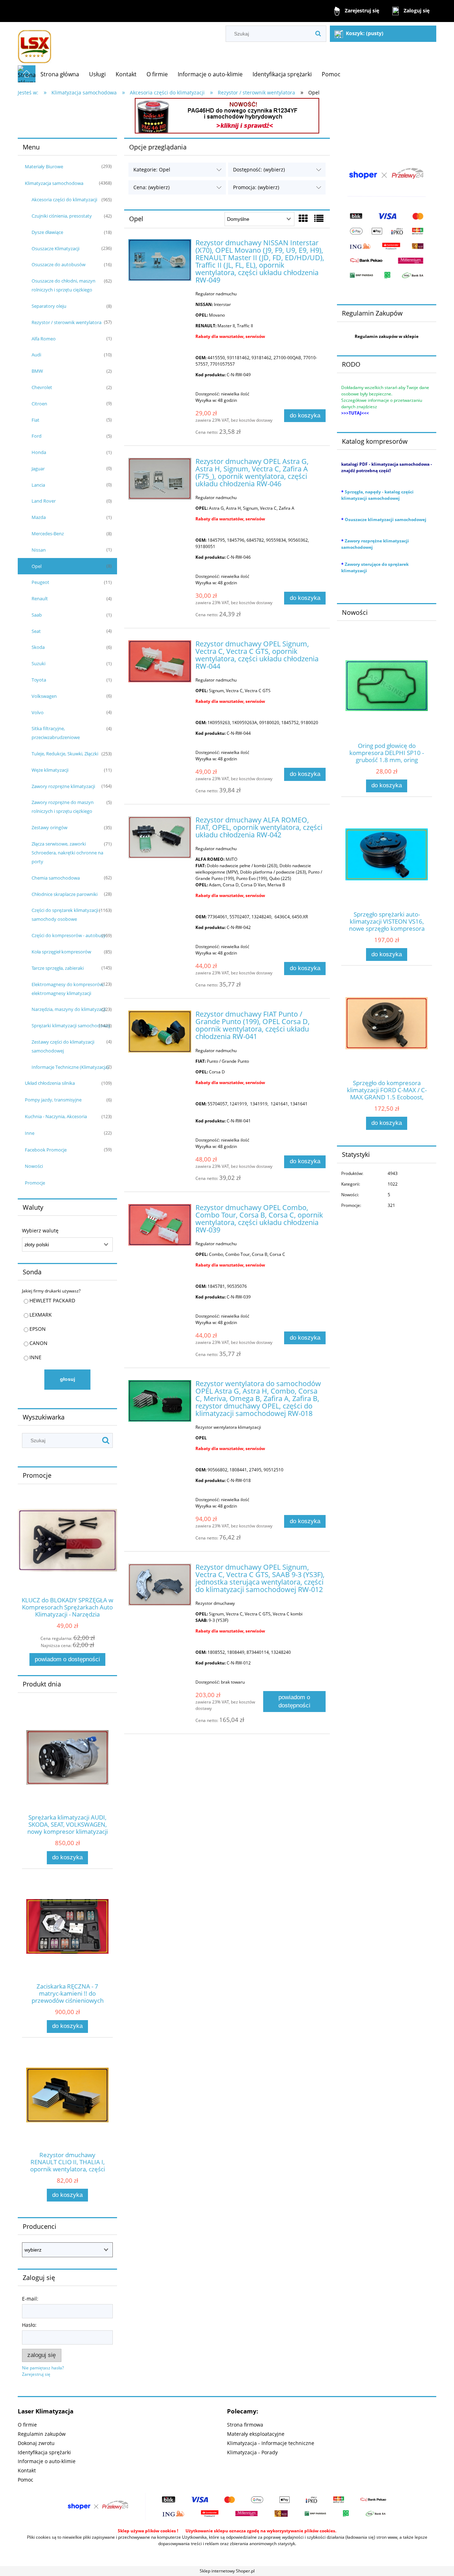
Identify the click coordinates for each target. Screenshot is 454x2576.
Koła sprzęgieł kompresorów (61, 952)
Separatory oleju (49, 306)
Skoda (38, 647)
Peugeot (40, 582)
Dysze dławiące (47, 232)
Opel (37, 566)
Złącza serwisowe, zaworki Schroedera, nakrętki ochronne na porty (67, 853)
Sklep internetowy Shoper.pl (227, 2571)
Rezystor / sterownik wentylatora (67, 322)
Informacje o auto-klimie (47, 2461)
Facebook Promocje (46, 1150)
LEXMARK (41, 1315)
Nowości (34, 1166)
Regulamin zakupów (42, 2434)
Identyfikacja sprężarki (44, 2452)
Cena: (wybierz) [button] (151, 187)
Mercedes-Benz (48, 534)
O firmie (27, 2425)
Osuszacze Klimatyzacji (56, 248)
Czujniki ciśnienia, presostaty (62, 216)
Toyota (39, 680)
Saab (37, 615)
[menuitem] (60, 74)
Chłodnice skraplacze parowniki (65, 894)
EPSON (38, 1329)
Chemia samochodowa (56, 878)
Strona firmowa (245, 2425)
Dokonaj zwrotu (36, 2443)
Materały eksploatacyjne (256, 2434)
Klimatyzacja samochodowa (54, 183)
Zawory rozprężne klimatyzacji (63, 786)
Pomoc (26, 2480)
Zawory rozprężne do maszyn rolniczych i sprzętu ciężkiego (63, 807)
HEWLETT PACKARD (52, 1300)
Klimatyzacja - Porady (252, 2452)
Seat (36, 631)
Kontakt (27, 2470)
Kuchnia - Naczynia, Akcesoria (56, 1116)
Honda (39, 452)
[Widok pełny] (319, 218)
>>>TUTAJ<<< (355, 413)
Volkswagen (44, 696)
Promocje (35, 1183)
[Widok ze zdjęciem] (303, 218)
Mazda (39, 517)
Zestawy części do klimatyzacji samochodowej (63, 1046)
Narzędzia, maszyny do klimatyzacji (69, 1009)
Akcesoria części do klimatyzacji (64, 199)
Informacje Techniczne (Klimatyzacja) (70, 1067)
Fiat (35, 420)
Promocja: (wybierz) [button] (256, 187)
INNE (35, 1357)
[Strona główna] (35, 43)
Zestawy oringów (49, 827)
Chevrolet (42, 387)
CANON (38, 1343)
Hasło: (29, 2325)
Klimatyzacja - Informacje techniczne (271, 2443)
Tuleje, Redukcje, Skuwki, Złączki (65, 754)
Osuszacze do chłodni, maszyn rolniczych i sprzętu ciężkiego (63, 285)
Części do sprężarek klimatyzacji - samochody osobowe (66, 915)
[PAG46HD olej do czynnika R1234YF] (227, 115)
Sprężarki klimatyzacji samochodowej (71, 1026)
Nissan (39, 550)
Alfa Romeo (44, 339)
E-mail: (30, 2299)
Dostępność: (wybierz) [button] (259, 169)
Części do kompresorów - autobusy (69, 935)
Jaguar (38, 469)
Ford (37, 436)
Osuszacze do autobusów (59, 264)
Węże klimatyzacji (50, 770)
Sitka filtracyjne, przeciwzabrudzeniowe (56, 733)
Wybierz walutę (40, 1231)
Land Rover (44, 501)
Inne (30, 1133)
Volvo (38, 712)
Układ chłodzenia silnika (50, 1083)
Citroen (39, 404)
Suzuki (38, 663)
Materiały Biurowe (44, 166)
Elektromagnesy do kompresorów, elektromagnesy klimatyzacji (68, 989)
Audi (36, 355)
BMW (37, 371)
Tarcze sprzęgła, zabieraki (58, 968)
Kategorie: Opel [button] (152, 169)
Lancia (38, 485)
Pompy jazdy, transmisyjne (53, 1100)
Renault (40, 598)
